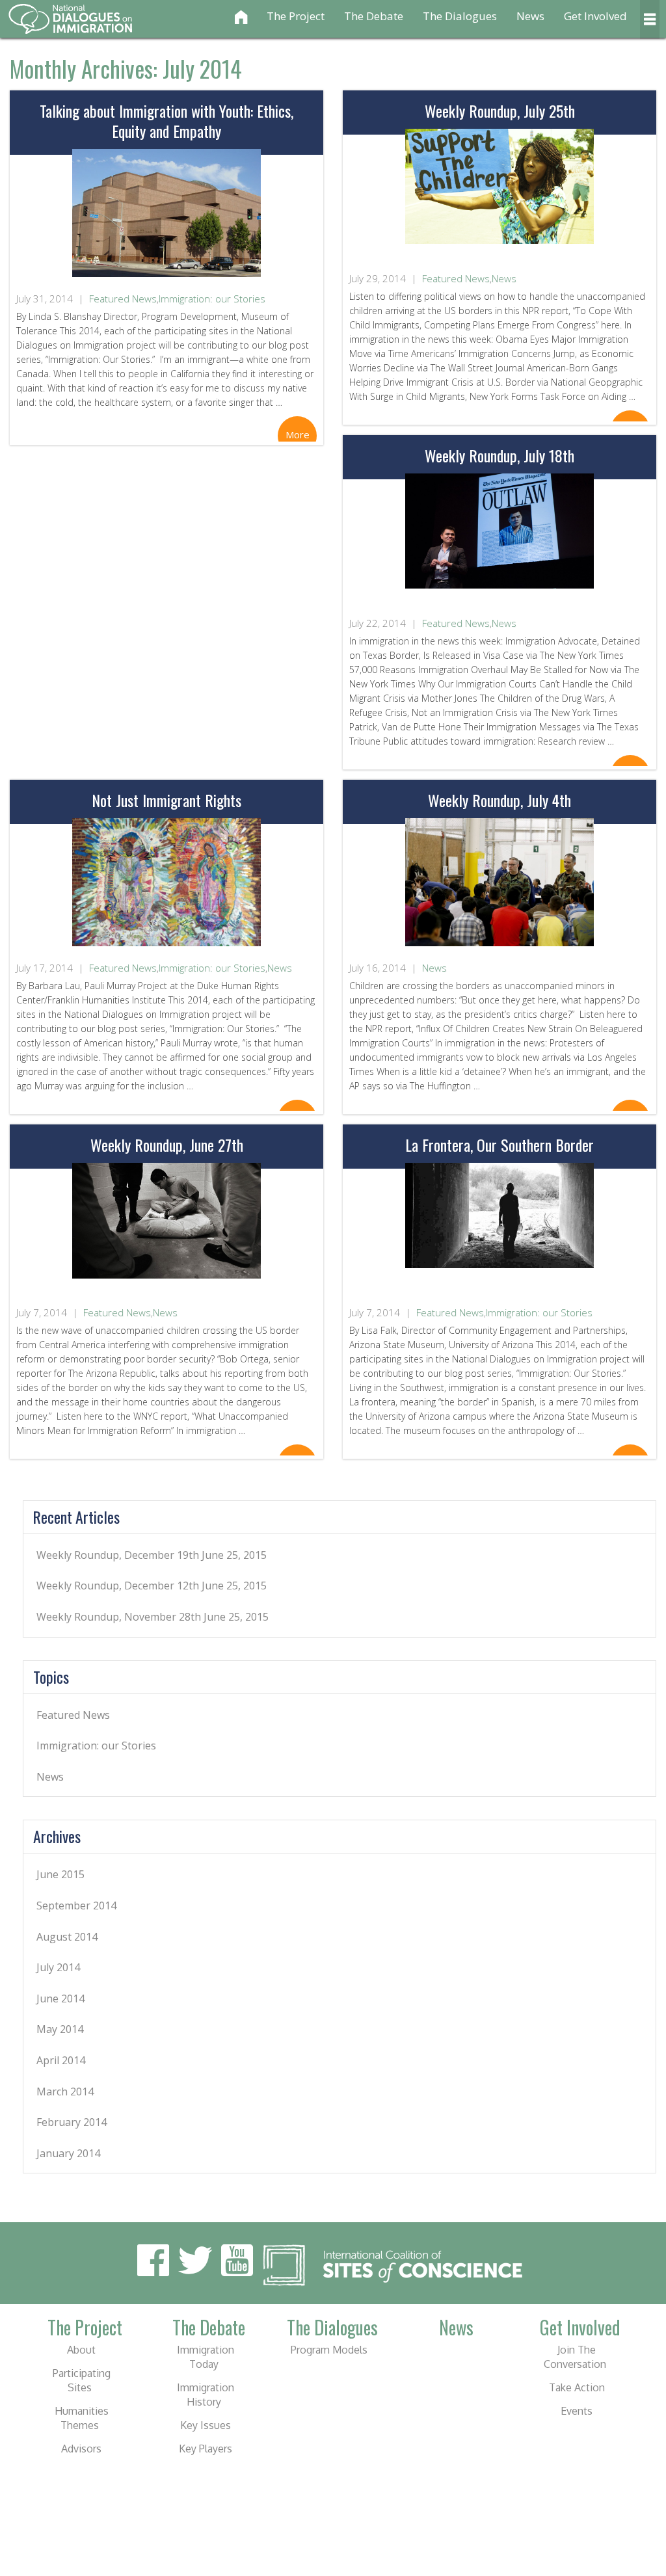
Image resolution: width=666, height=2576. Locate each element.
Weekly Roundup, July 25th (500, 111)
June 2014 (60, 1998)
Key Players (206, 2449)
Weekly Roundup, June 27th (167, 1145)
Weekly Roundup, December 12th (118, 1586)
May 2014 (60, 2029)
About (81, 2350)
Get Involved (595, 16)
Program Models (329, 2350)
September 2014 (76, 1905)
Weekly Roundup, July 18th (499, 455)
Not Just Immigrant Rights (166, 800)
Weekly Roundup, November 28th (119, 1617)
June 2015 (60, 1874)
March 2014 (65, 2091)
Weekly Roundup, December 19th (118, 1555)
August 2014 (67, 1937)
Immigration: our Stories (212, 299)
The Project (296, 16)
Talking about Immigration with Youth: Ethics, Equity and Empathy (166, 121)
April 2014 (61, 2060)
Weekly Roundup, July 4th (499, 800)
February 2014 (72, 2122)
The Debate (374, 16)
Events (577, 2411)
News (530, 16)
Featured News (123, 299)
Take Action (577, 2387)
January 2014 (68, 2153)
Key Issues (206, 2425)
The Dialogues (460, 16)
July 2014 (58, 1967)
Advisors (81, 2449)
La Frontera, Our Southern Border (499, 1145)
